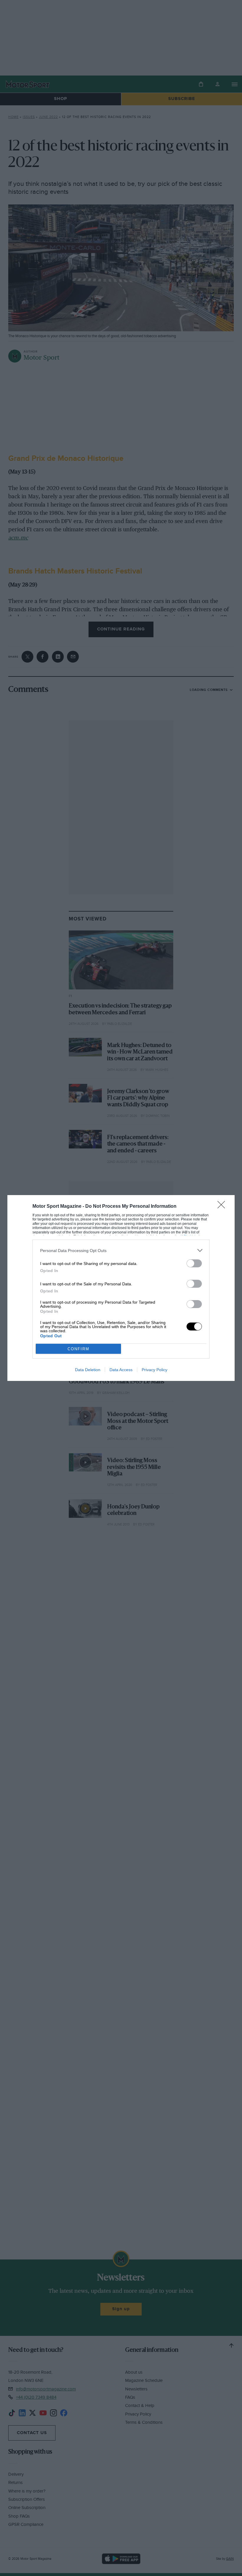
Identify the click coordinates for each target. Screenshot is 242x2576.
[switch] (194, 1263)
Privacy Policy (154, 1370)
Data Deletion (88, 1370)
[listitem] (121, 1250)
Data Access (121, 1370)
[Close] (223, 1207)
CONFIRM (79, 1349)
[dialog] (121, 1288)
